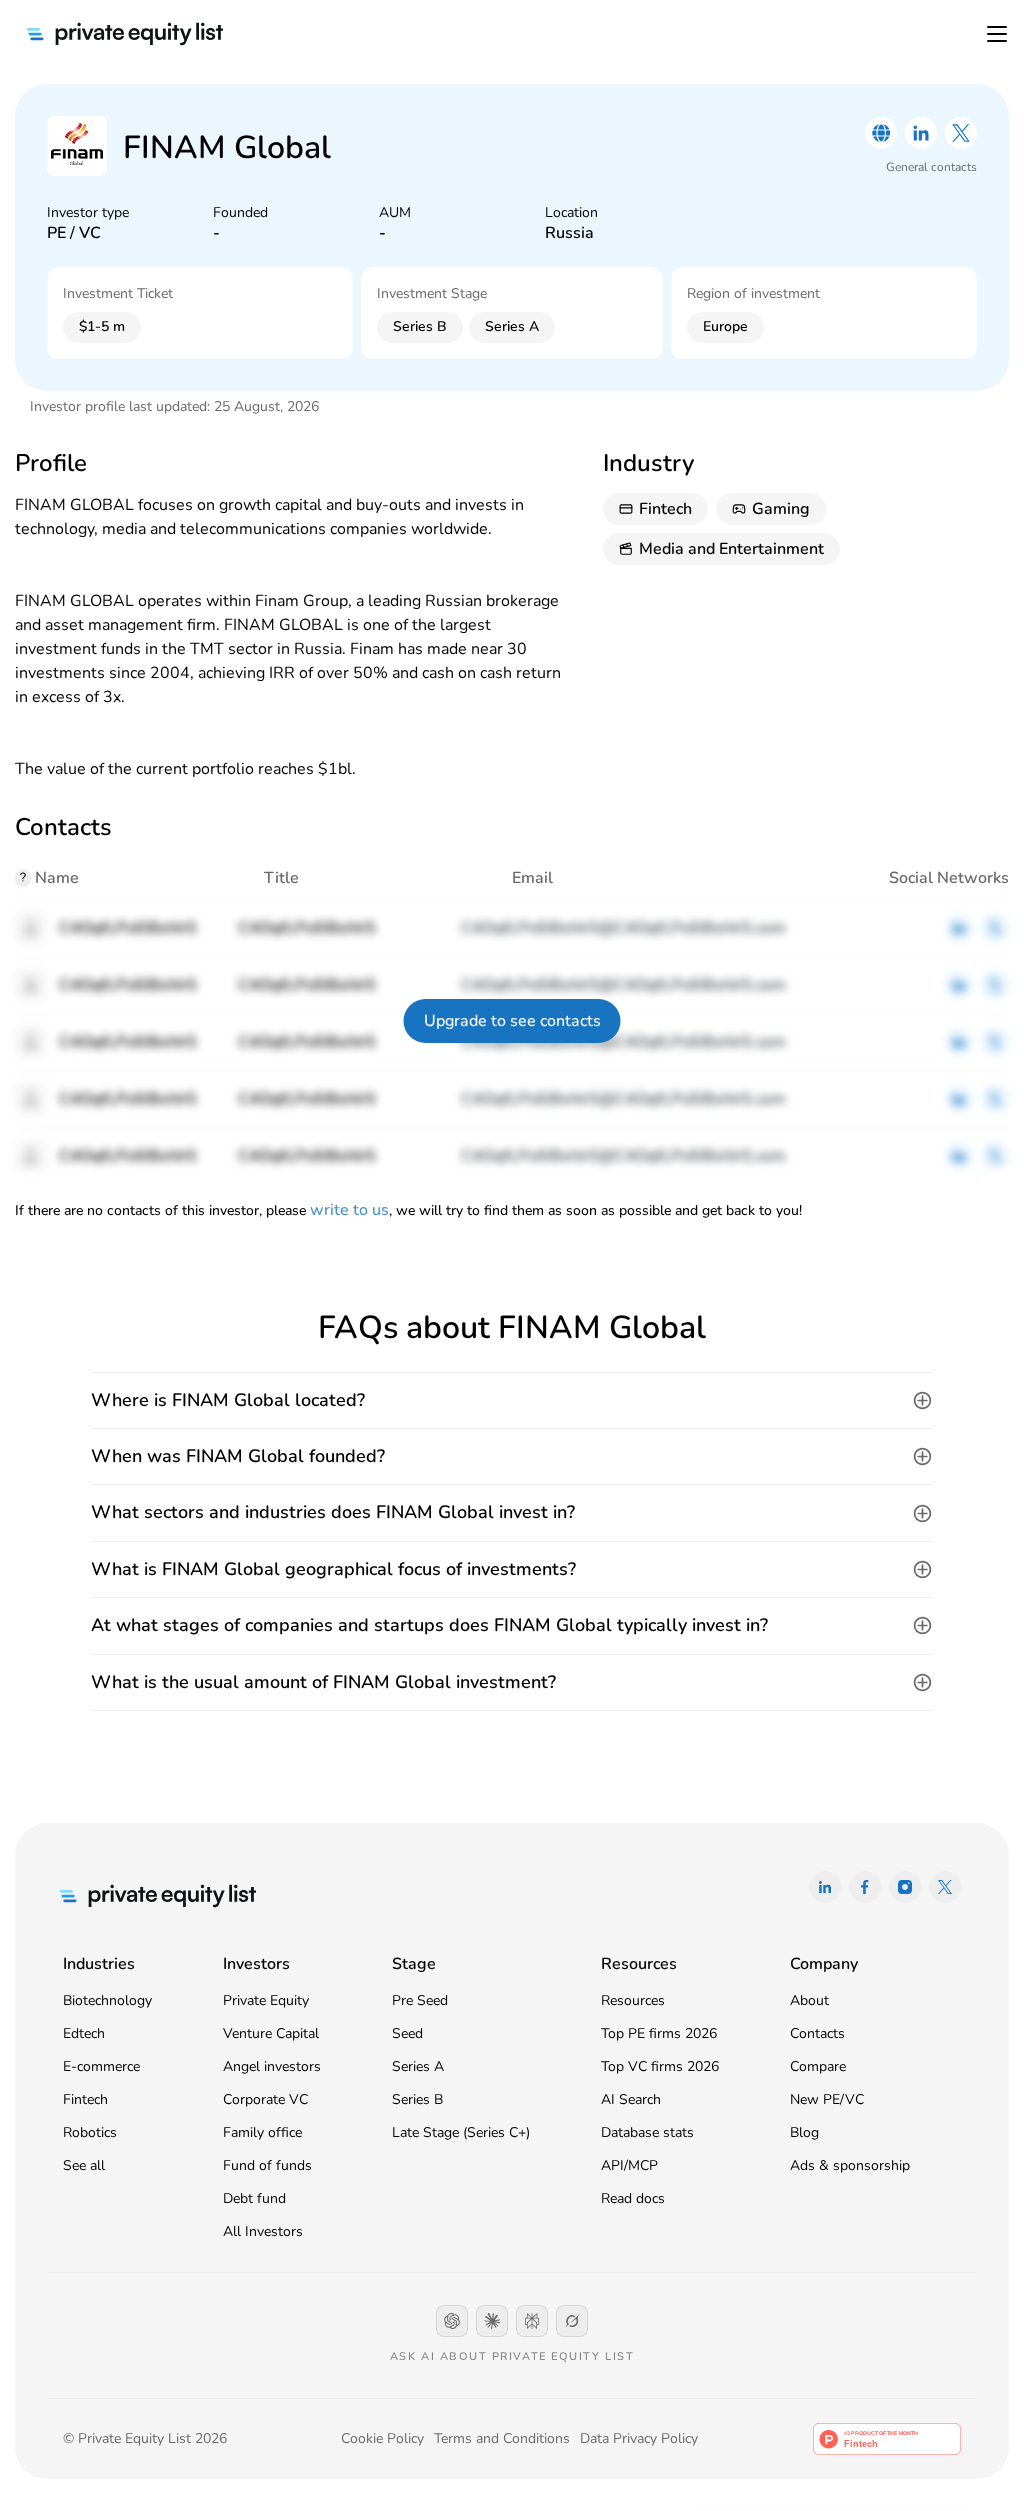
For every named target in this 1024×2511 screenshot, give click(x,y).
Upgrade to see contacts (512, 1021)
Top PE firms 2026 (659, 2033)
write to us (349, 1210)
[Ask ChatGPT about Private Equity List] (452, 2321)
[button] (512, 1400)
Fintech (85, 2099)
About (809, 2000)
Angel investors (272, 2066)
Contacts (817, 2033)
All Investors (263, 2231)
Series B (417, 2099)
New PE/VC (827, 2099)
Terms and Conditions (502, 2438)
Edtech (84, 2033)
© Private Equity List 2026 (145, 2438)
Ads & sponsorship (850, 2165)
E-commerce (101, 2066)
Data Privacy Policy (639, 2438)
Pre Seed (420, 2000)
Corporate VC (265, 2099)
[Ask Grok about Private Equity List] (572, 2321)
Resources (633, 2000)
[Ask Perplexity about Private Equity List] (532, 2321)
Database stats (647, 2132)
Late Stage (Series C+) (461, 2132)
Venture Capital (271, 2033)
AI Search (631, 2099)
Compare (818, 2066)
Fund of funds (267, 2165)
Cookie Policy (382, 2438)
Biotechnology (107, 2000)
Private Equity (266, 2000)
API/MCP (629, 2165)
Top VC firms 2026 (660, 2066)
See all (84, 2165)
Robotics (90, 2132)
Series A (418, 2066)
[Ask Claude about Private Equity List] (492, 2321)
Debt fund (254, 2198)
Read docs (633, 2198)
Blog (804, 2132)
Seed (407, 2033)
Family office (262, 2132)
